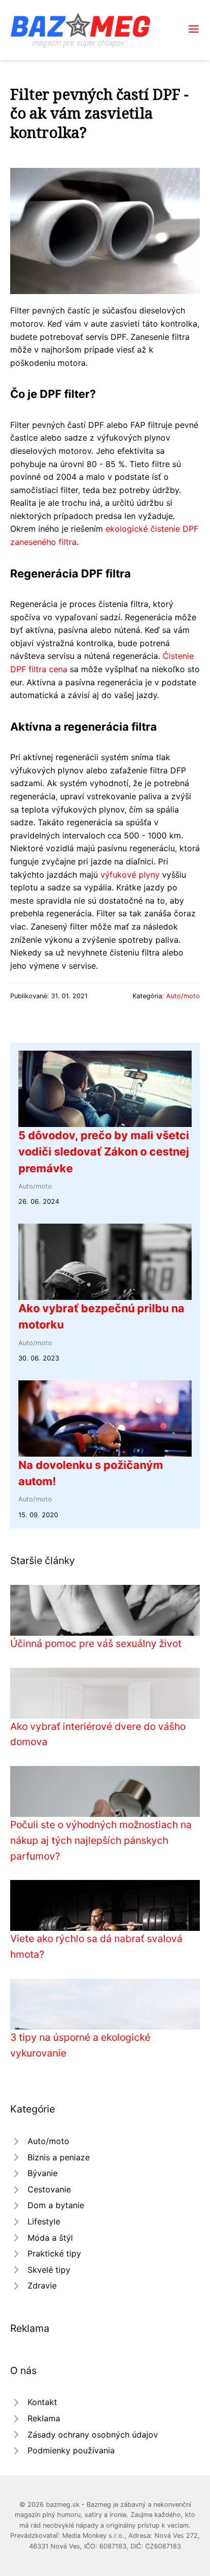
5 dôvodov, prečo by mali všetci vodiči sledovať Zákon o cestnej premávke (104, 1152)
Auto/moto (183, 996)
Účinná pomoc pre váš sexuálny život (96, 1643)
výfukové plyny (130, 875)
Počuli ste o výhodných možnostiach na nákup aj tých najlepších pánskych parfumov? (101, 1840)
